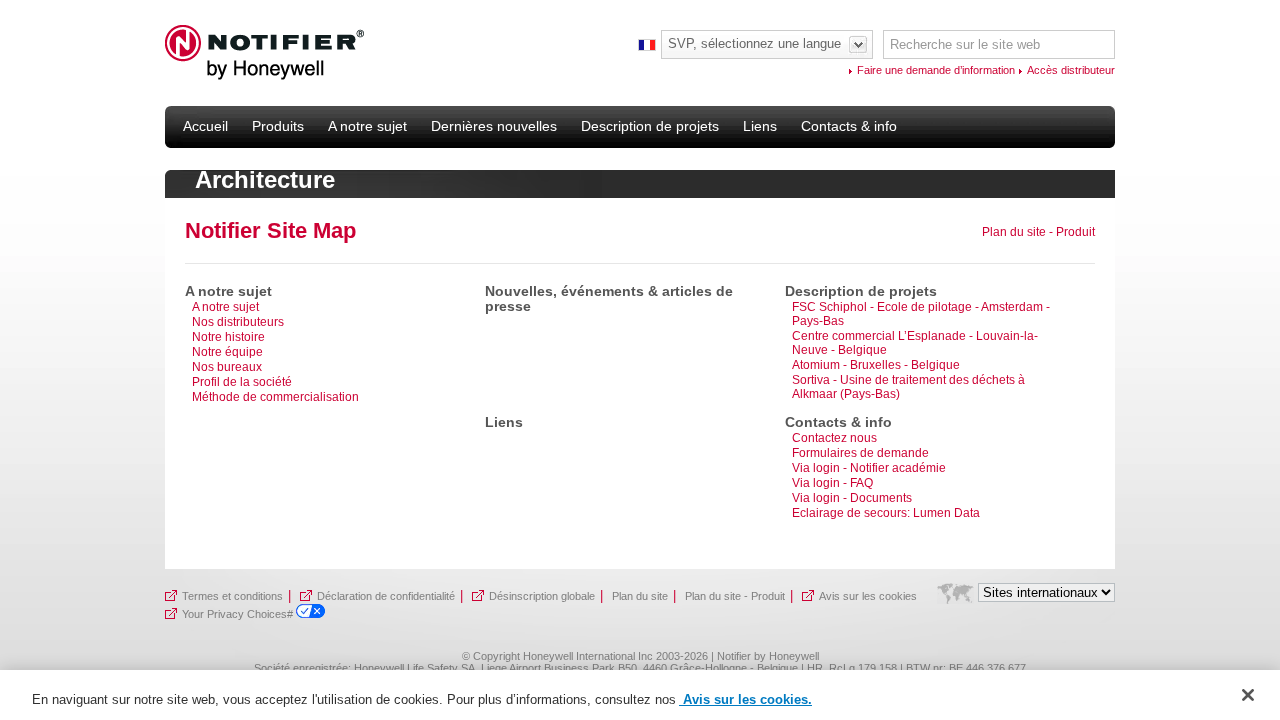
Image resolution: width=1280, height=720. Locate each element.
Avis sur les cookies (868, 596)
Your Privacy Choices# (239, 614)
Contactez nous (834, 438)
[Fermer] (1248, 695)
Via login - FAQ (832, 483)
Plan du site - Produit (1038, 232)
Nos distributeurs (238, 322)
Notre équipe (227, 352)
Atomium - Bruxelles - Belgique (876, 365)
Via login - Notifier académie (869, 468)
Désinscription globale (542, 596)
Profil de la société (242, 382)
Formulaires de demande (860, 453)
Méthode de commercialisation (275, 397)
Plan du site (640, 596)
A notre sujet (225, 307)
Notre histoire (228, 337)
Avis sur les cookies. (745, 699)
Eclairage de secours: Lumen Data (886, 513)
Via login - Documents (852, 498)
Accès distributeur (1071, 70)
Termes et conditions (232, 596)
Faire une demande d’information (936, 70)
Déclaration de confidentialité (386, 596)
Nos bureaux (227, 367)
